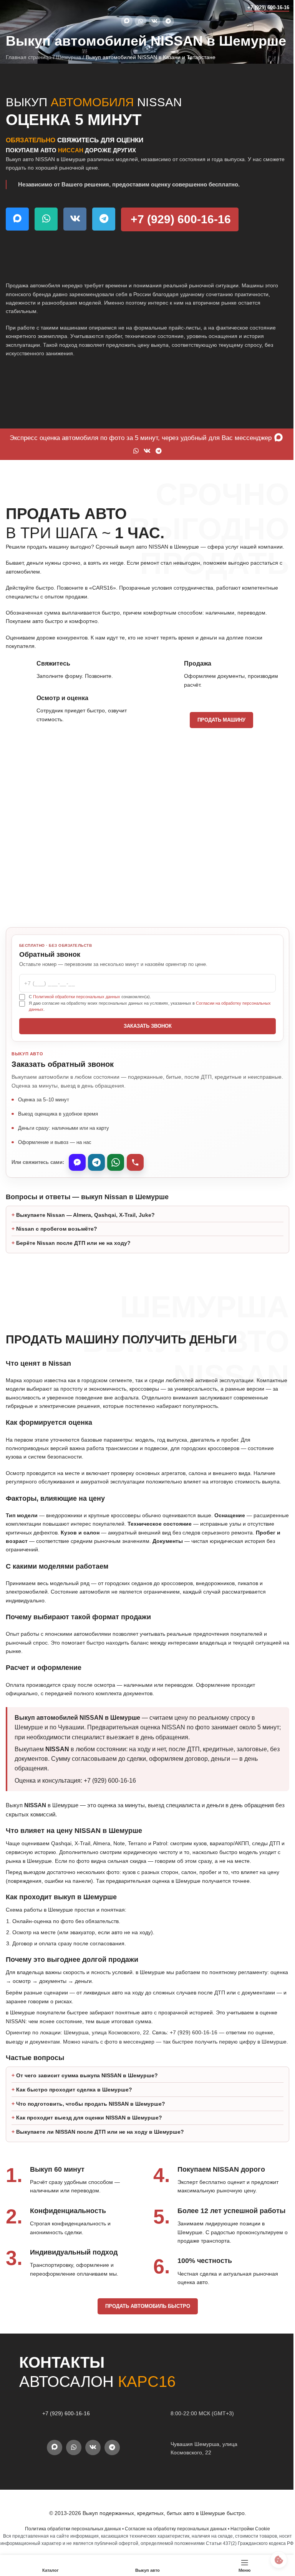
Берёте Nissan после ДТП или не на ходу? (73, 1268)
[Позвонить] (135, 1162)
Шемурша (69, 57)
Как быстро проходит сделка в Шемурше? (74, 2124)
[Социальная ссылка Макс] (127, 21)
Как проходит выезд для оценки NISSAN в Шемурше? (89, 2152)
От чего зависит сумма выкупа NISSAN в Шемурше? (87, 2110)
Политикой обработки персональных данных (77, 997)
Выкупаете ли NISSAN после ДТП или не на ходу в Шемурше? (100, 2166)
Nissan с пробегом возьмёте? (57, 1254)
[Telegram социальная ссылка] (168, 21)
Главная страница (29, 57)
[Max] (77, 1162)
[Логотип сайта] (21, 7)
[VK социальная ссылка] (154, 21)
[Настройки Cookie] (273, 2560)
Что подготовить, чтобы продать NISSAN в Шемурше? (91, 2138)
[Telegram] (96, 1162)
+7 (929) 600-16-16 (268, 7)
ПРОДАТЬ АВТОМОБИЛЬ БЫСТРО (145, 2340)
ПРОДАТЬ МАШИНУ (221, 720)
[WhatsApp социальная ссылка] (141, 21)
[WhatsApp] (116, 1162)
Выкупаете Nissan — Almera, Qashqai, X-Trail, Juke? (85, 1240)
